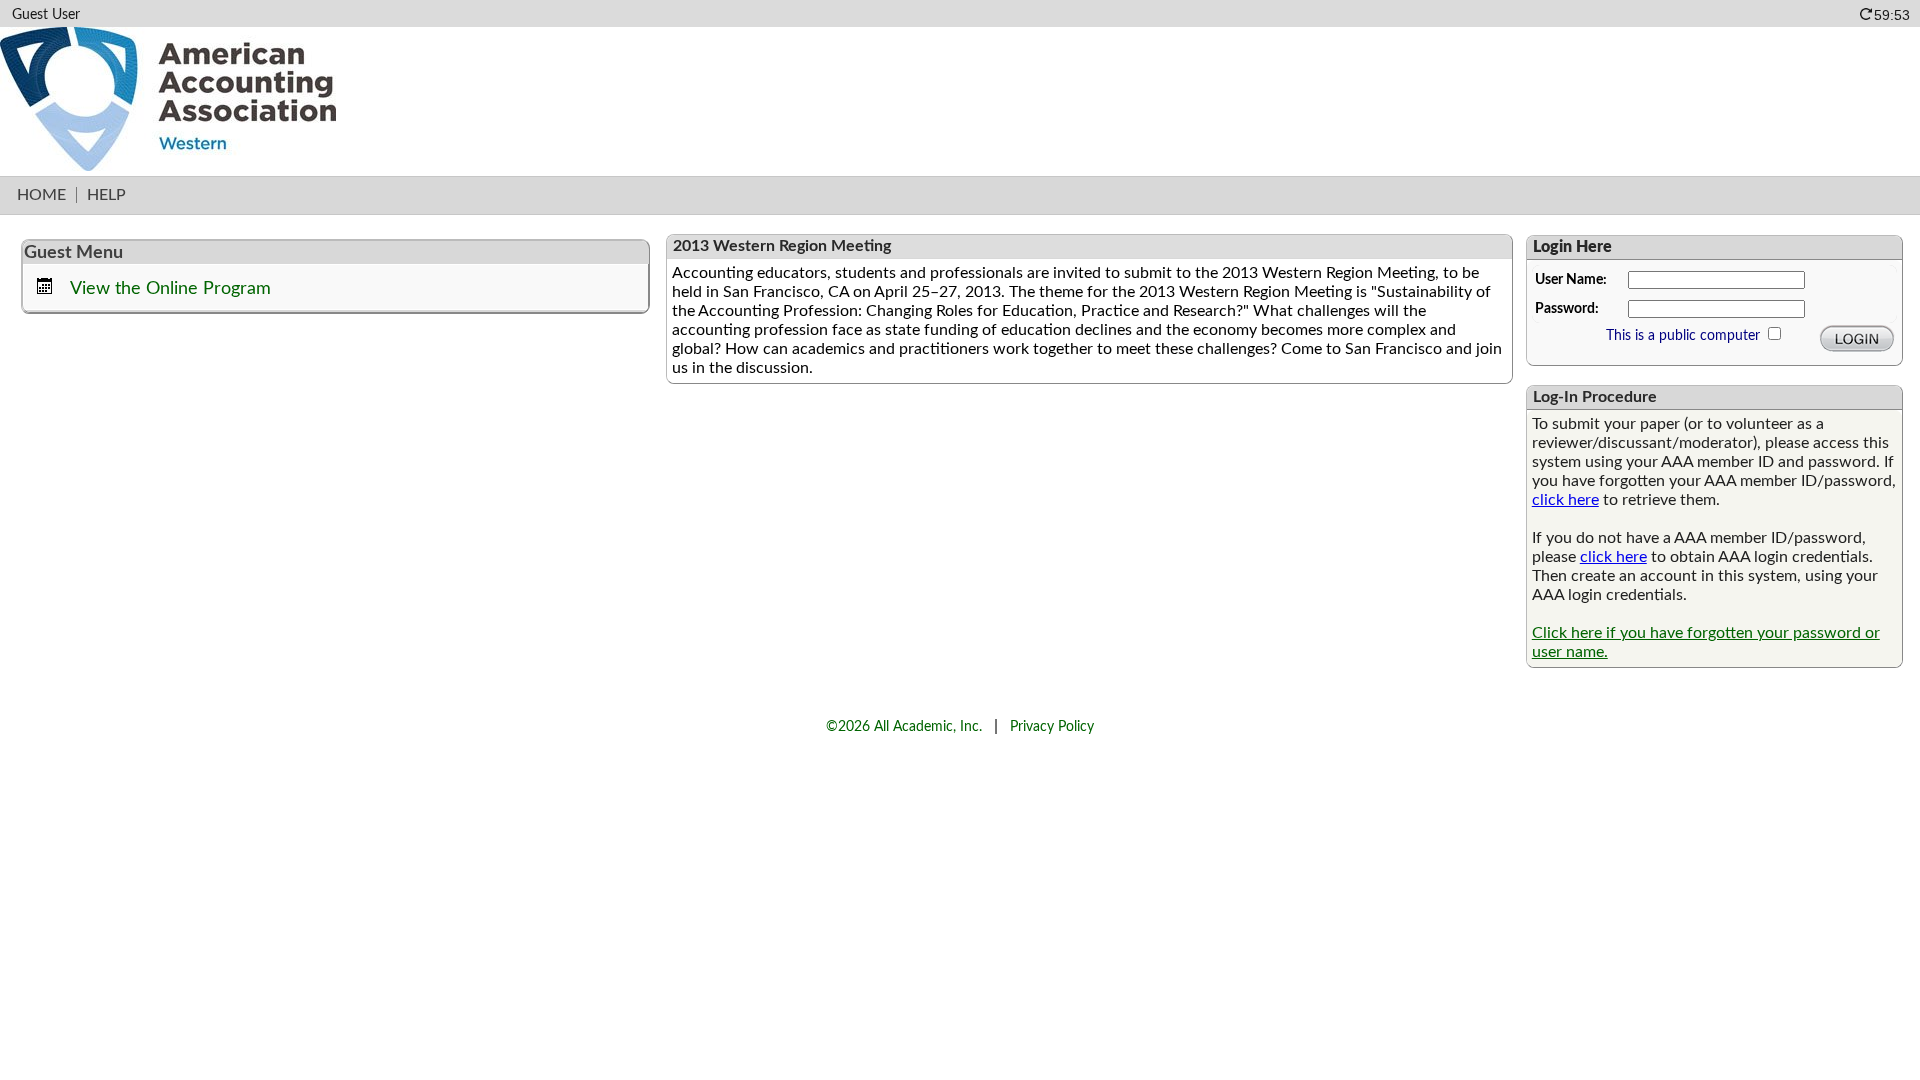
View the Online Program (170, 288)
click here (1565, 500)
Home (41, 195)
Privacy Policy (1052, 726)
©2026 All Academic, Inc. (904, 726)
